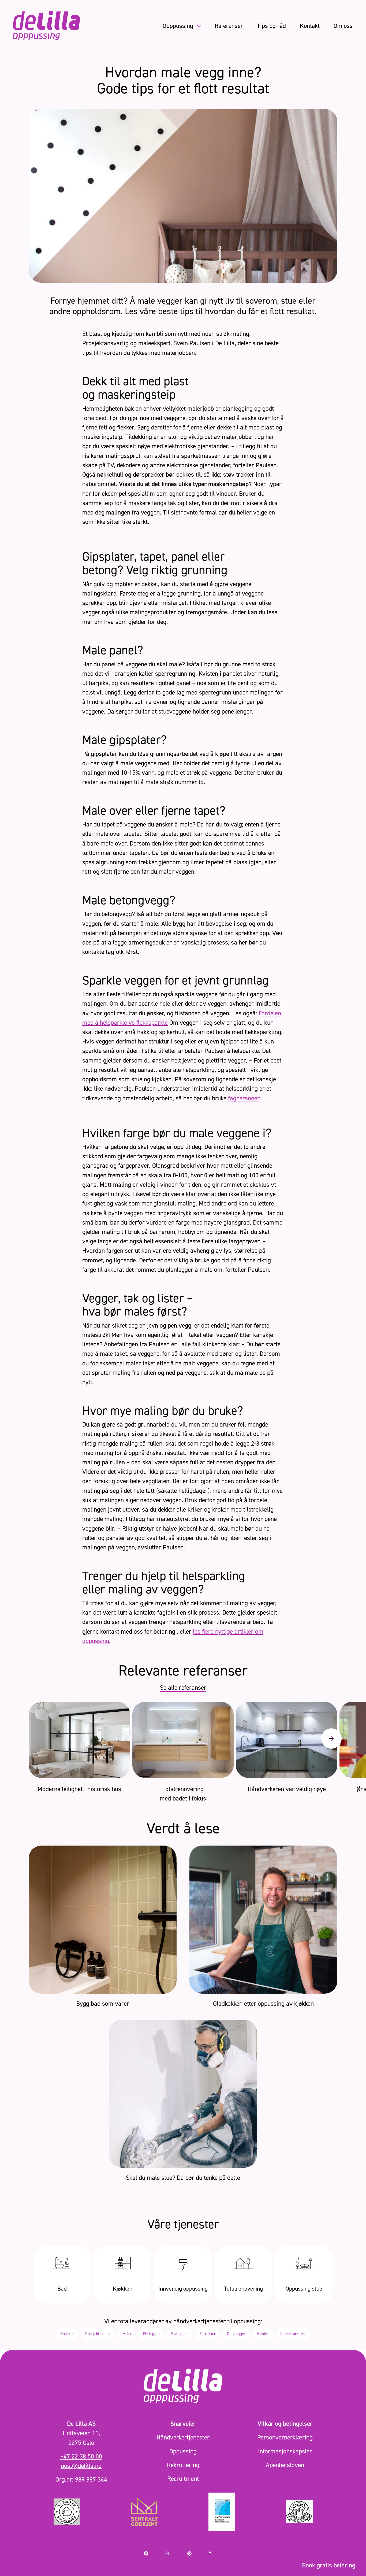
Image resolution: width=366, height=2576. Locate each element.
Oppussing (183, 2451)
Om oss (343, 26)
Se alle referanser (183, 1687)
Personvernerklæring (285, 2437)
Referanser (229, 26)
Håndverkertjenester (183, 2437)
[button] (331, 1739)
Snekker (67, 2334)
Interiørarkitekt (293, 2334)
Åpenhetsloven (285, 2465)
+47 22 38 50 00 (81, 2456)
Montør (263, 2334)
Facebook (152, 2553)
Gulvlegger (236, 2334)
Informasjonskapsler (285, 2451)
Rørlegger (180, 2334)
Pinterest (195, 2553)
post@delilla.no (81, 2466)
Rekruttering (183, 2465)
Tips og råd (271, 26)
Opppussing (179, 26)
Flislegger (152, 2334)
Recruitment (183, 2478)
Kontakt (310, 26)
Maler (127, 2334)
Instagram (174, 2553)
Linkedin (215, 2553)
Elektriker (208, 2334)
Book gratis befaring (329, 2565)
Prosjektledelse (98, 2334)
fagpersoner (244, 1098)
